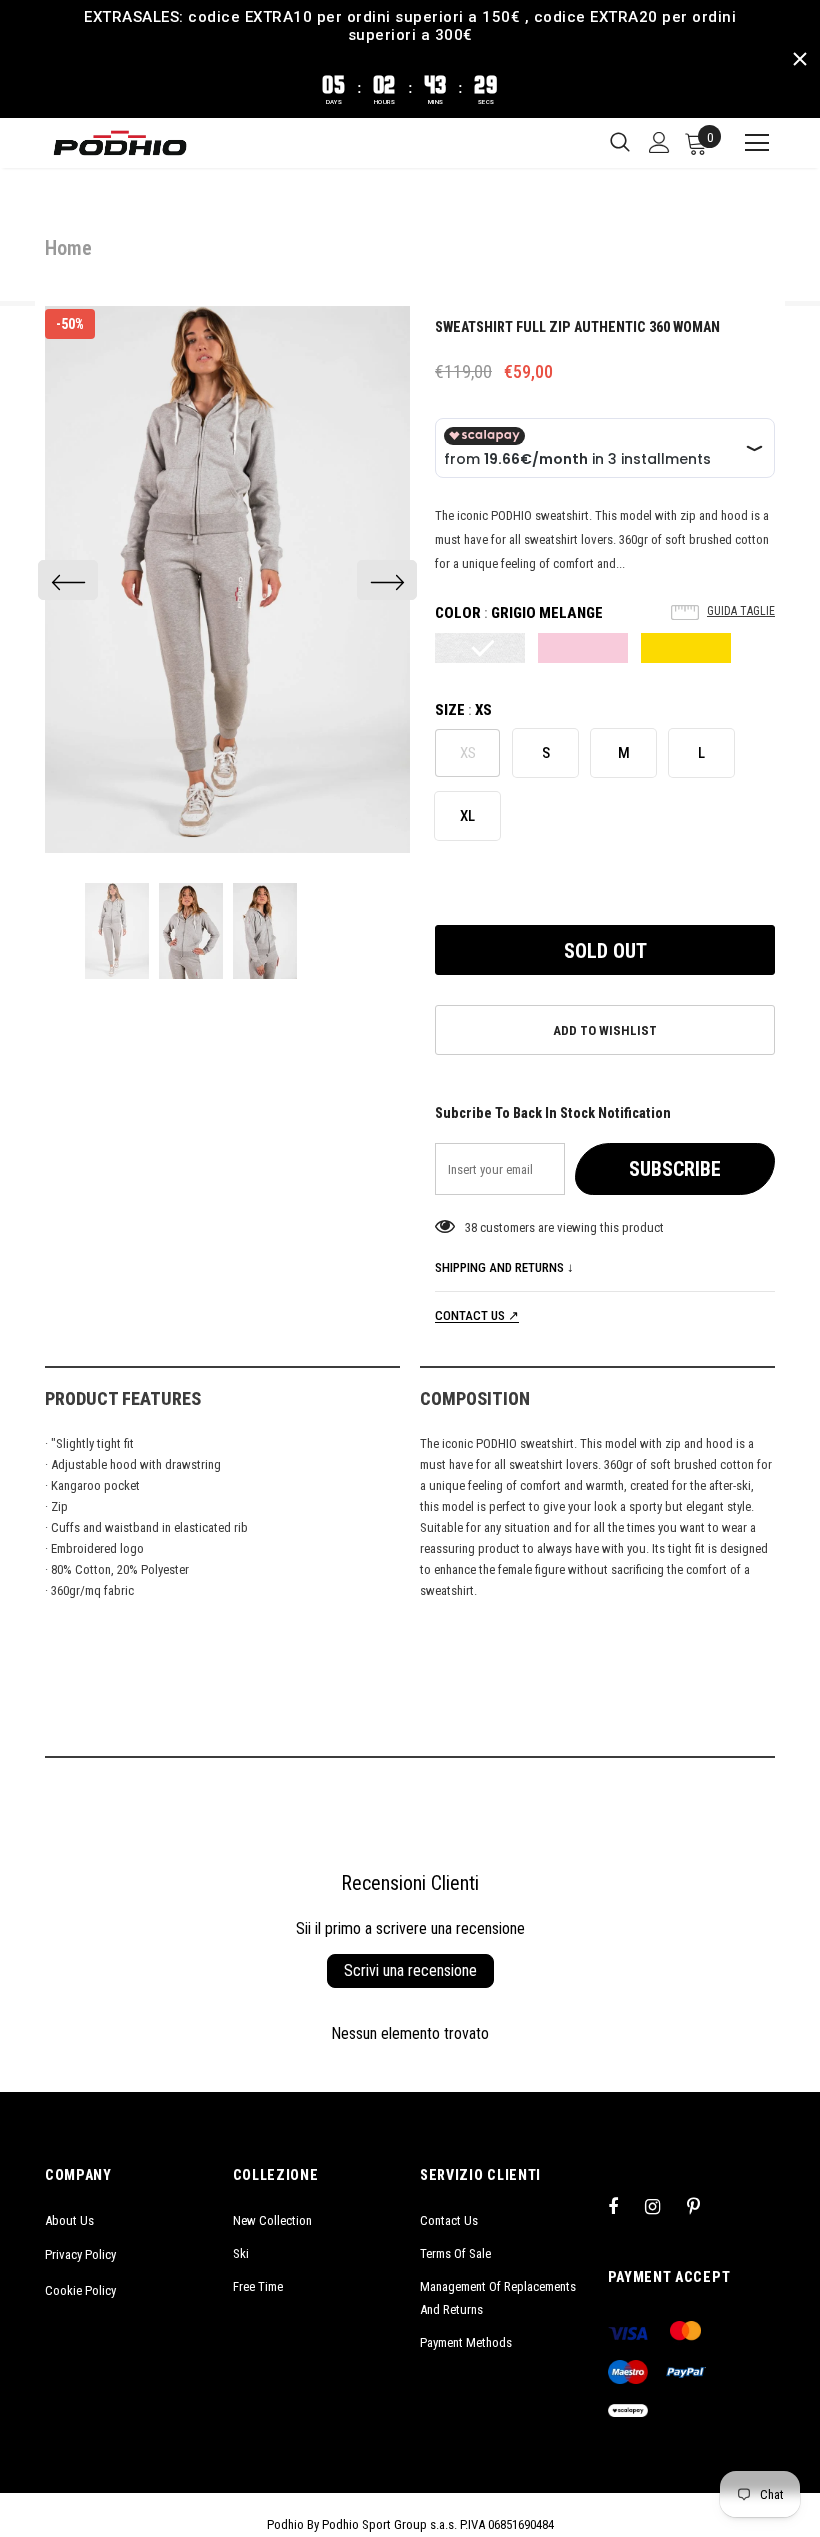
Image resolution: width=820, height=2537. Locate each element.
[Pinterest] (705, 2206)
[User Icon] (659, 142)
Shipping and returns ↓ (504, 1267)
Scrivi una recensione (410, 1970)
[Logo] (120, 143)
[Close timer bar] (800, 59)
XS (468, 753)
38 (471, 1227)
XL (467, 816)
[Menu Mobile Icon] (748, 143)
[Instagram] (663, 2206)
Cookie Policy (80, 2290)
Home (68, 248)
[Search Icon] (620, 143)
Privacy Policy (80, 2254)
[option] (227, 580)
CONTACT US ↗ (477, 1315)
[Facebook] (626, 2206)
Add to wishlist (605, 1030)
